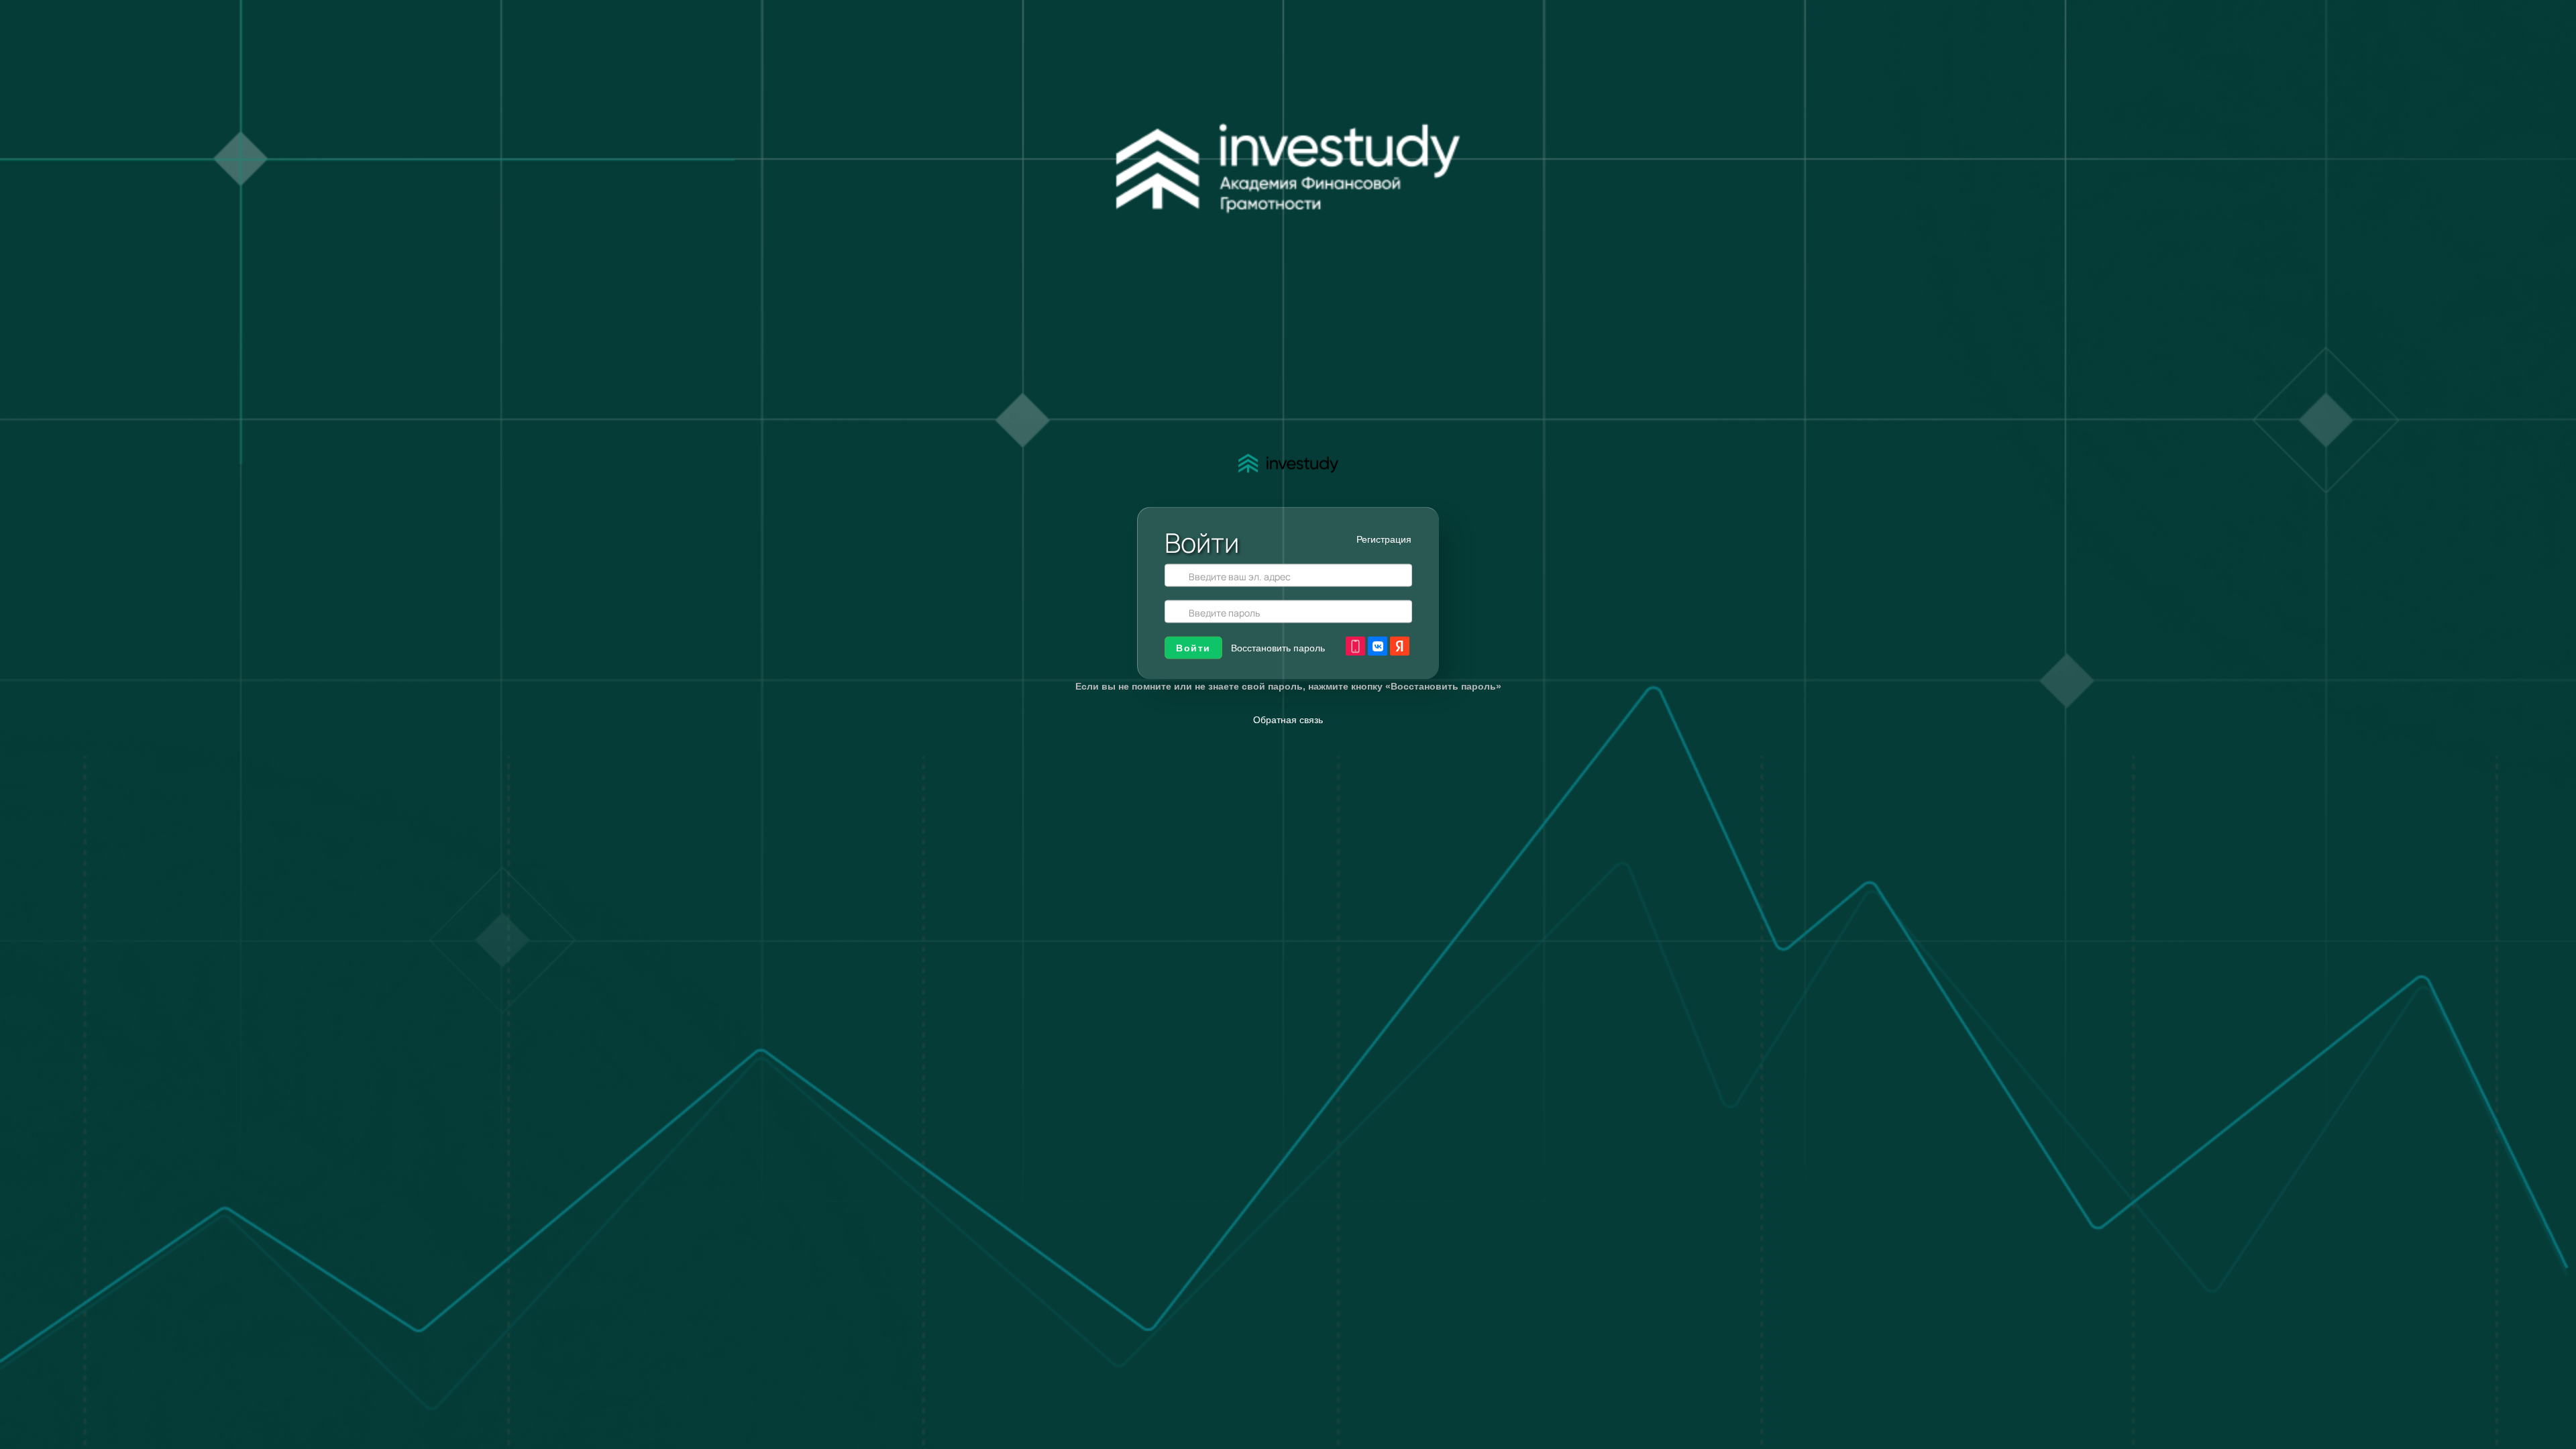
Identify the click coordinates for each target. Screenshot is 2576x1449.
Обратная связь (1288, 720)
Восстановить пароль (1278, 648)
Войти (1193, 648)
